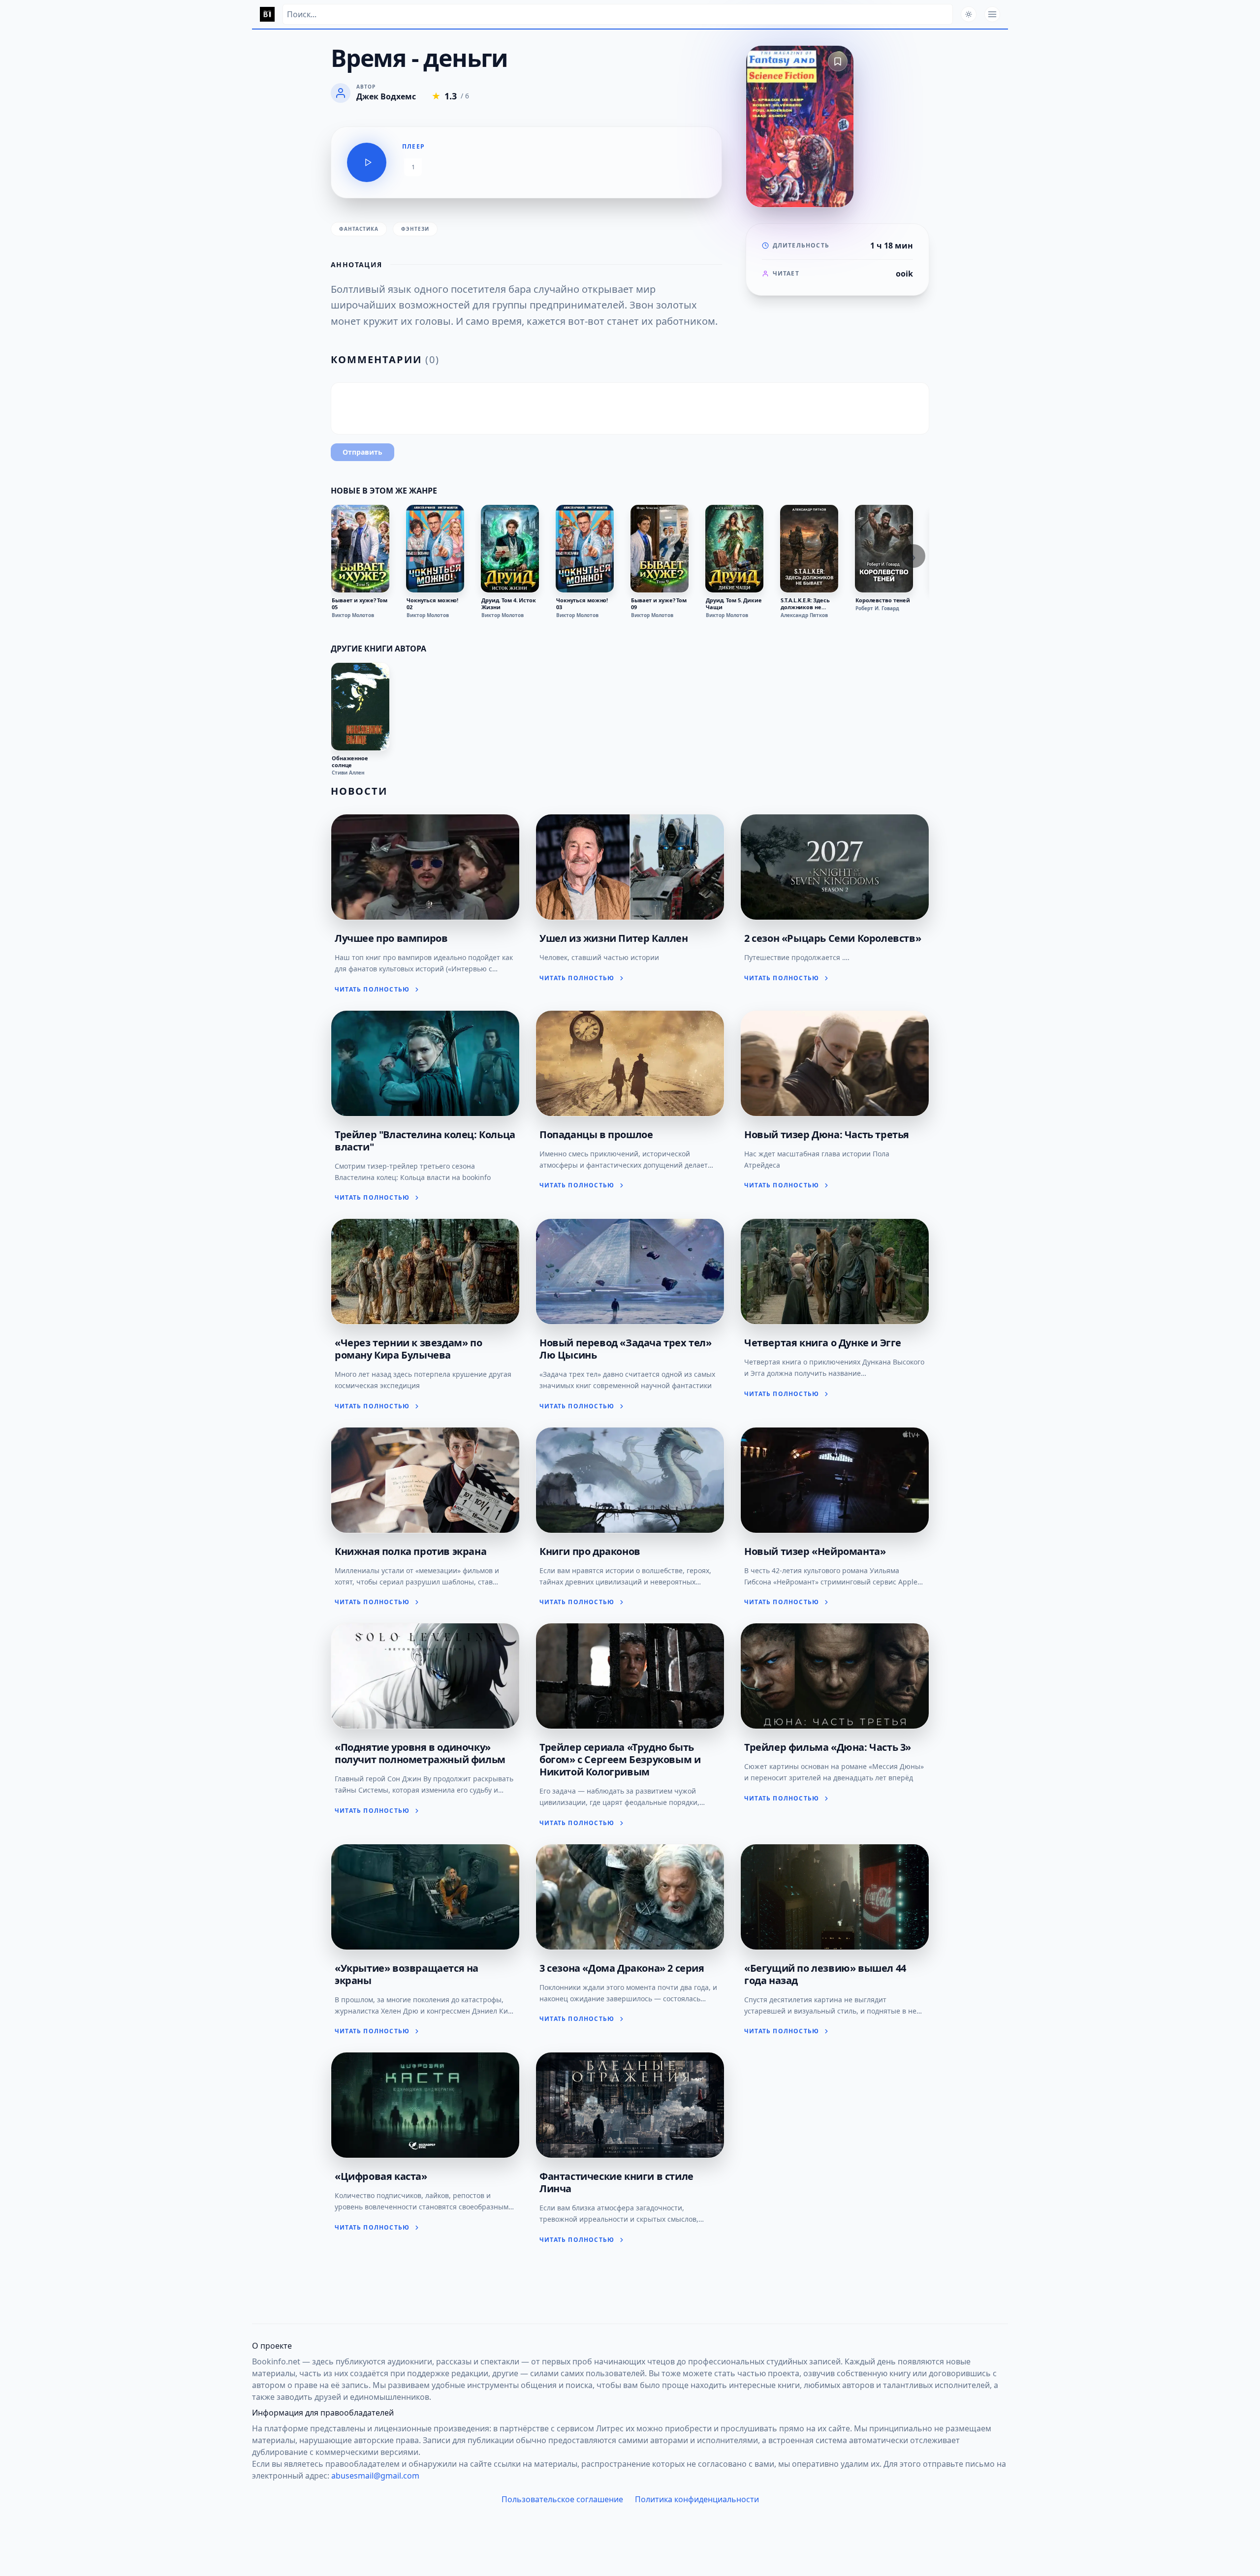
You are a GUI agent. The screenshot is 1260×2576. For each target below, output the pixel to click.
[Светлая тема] (969, 14)
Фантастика (359, 229)
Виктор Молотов (353, 615)
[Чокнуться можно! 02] (435, 549)
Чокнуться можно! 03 (582, 604)
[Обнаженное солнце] (360, 707)
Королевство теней (883, 600)
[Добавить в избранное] (838, 62)
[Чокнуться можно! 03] (585, 549)
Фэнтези (415, 229)
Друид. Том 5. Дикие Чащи (734, 604)
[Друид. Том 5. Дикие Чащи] (734, 549)
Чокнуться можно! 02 (432, 604)
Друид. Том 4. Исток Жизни (509, 604)
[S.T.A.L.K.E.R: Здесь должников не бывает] (809, 549)
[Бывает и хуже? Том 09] (660, 549)
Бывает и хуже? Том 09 (659, 604)
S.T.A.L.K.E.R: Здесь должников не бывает (805, 604)
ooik (904, 274)
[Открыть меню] (992, 14)
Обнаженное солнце (350, 762)
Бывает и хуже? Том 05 (360, 604)
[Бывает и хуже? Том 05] (360, 549)
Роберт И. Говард (877, 608)
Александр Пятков (804, 615)
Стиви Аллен (348, 773)
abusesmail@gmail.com (375, 2476)
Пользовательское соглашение (562, 2499)
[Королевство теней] (884, 549)
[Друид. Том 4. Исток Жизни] (510, 549)
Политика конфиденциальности (697, 2499)
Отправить (362, 452)
